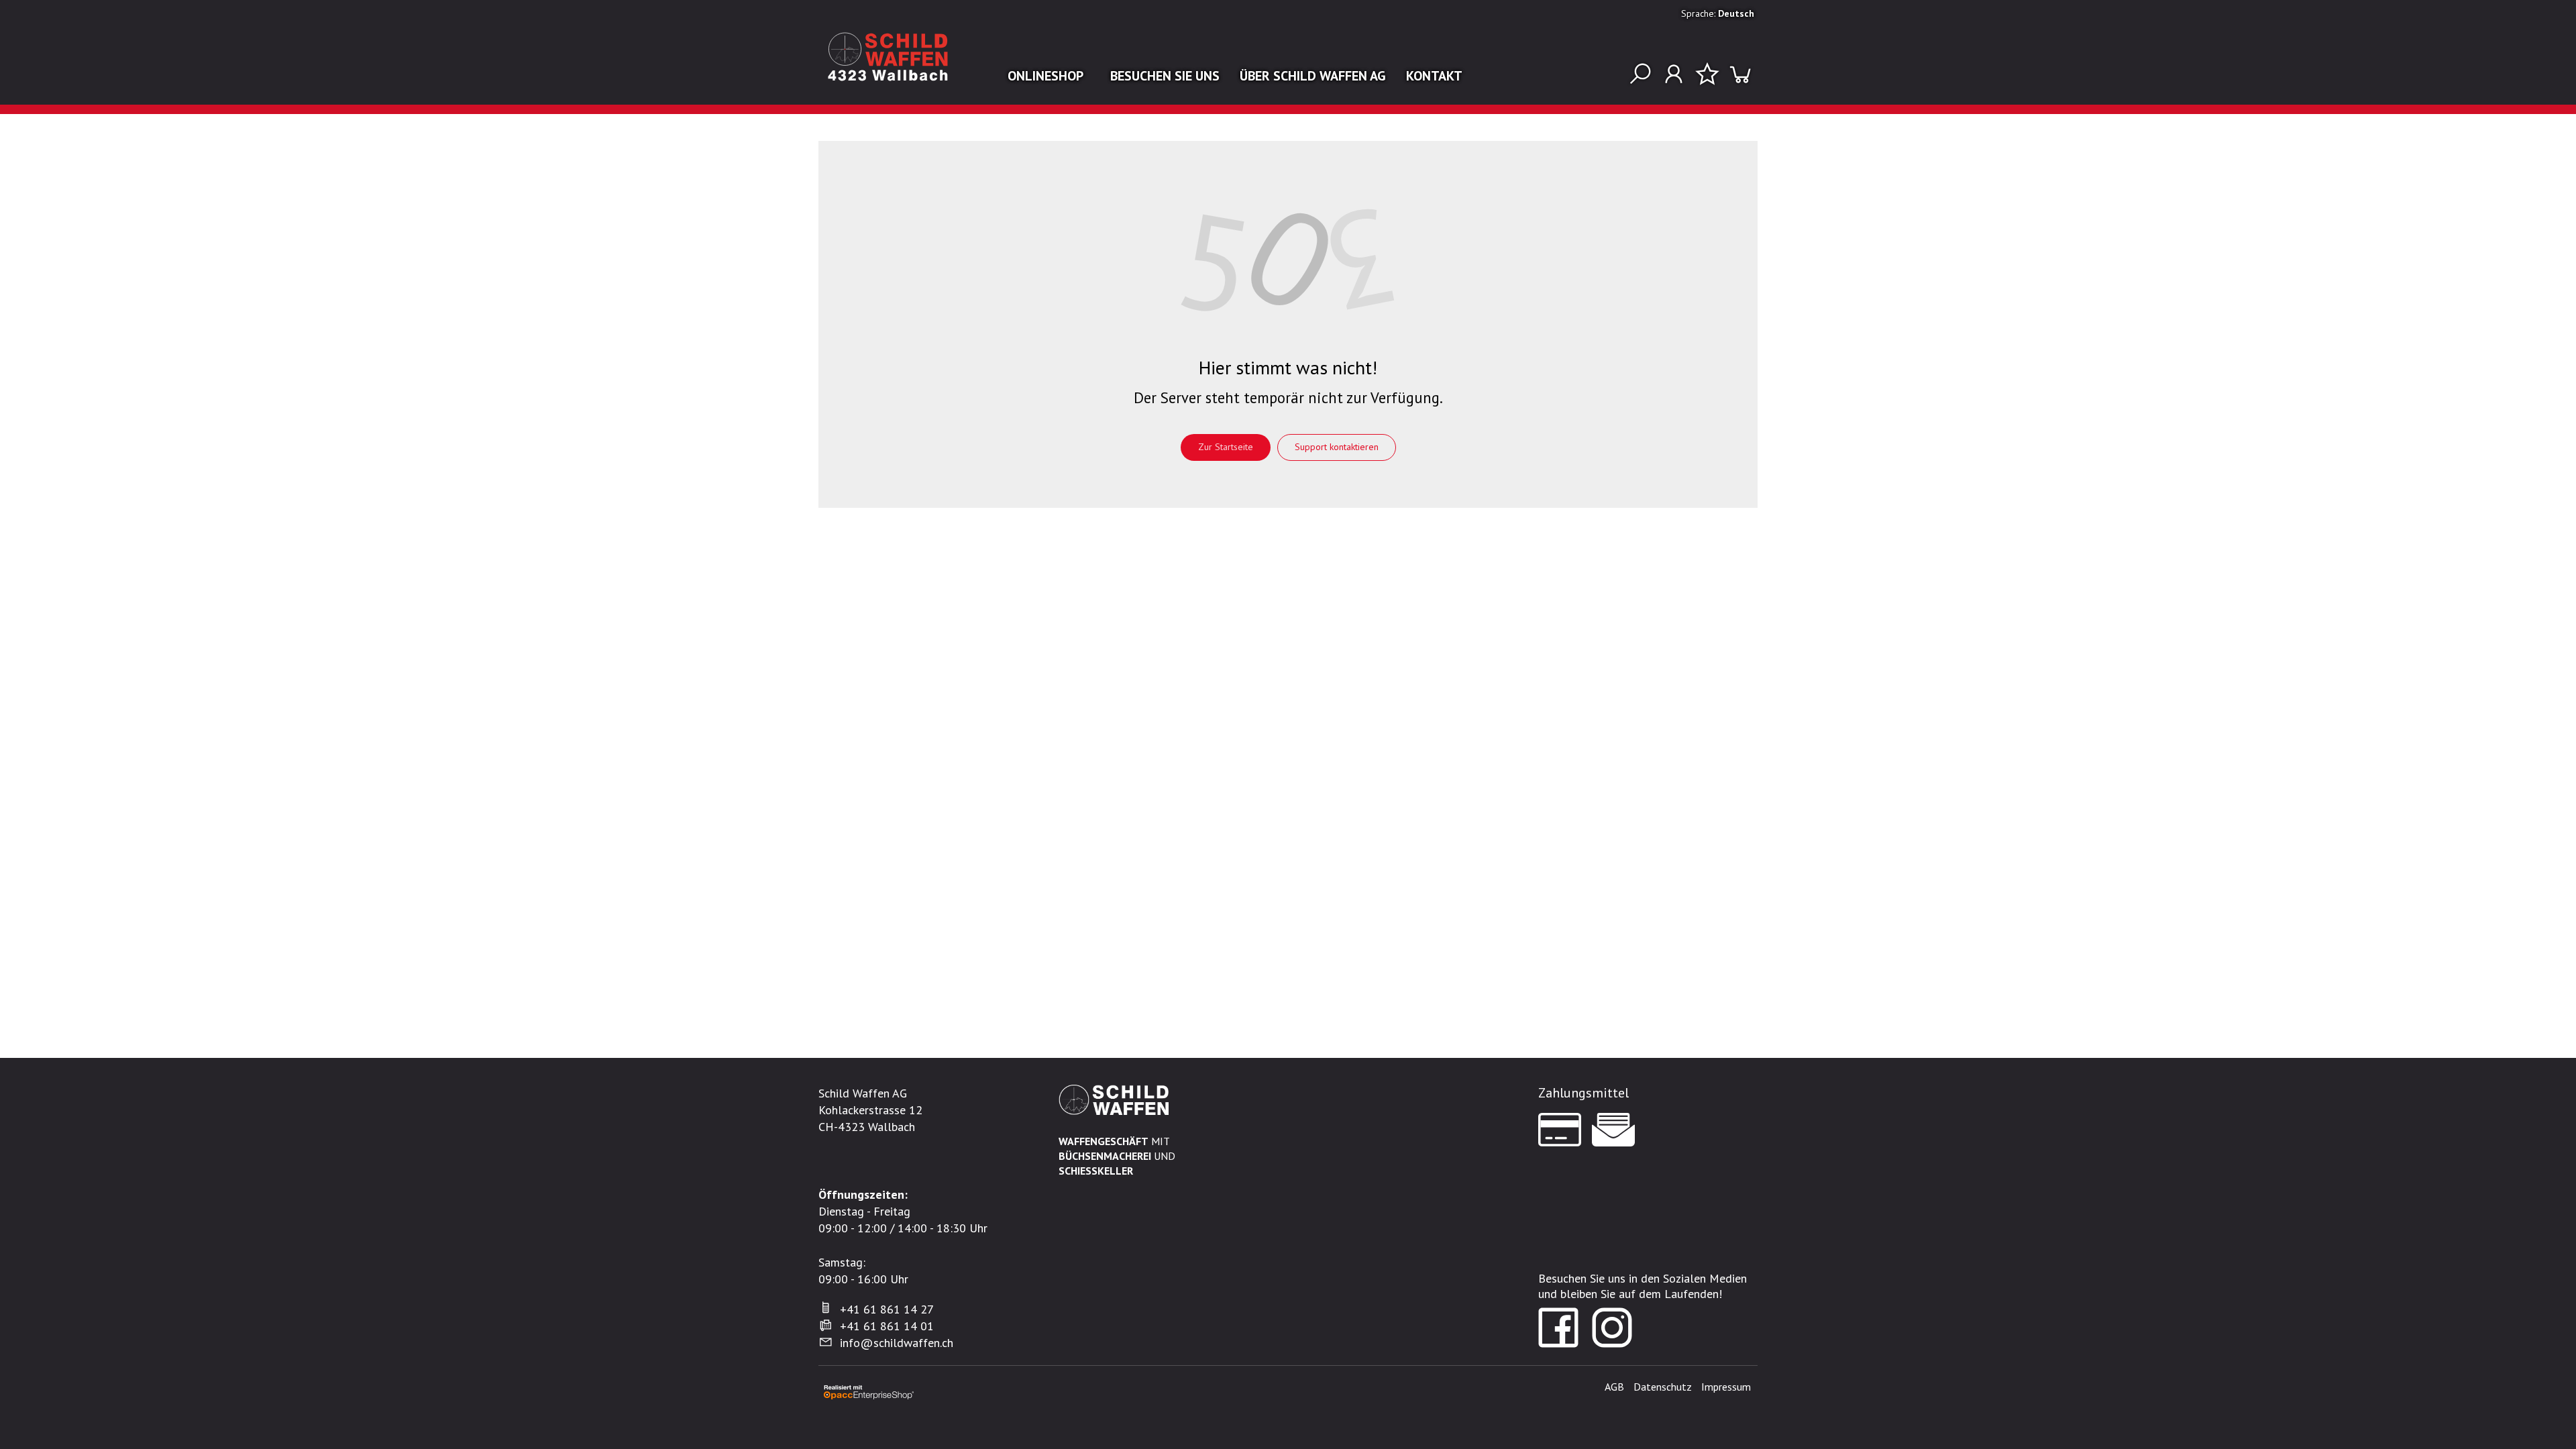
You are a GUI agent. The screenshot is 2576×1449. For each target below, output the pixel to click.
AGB (1614, 1387)
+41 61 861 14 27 (887, 1309)
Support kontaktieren (1337, 447)
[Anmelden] (1674, 74)
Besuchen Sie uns (1165, 76)
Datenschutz (1663, 1387)
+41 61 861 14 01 (887, 1326)
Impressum (1726, 1387)
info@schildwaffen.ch (897, 1343)
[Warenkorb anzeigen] (1741, 74)
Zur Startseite (1226, 447)
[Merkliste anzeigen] (1707, 74)
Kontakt (1434, 76)
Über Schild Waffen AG (1313, 76)
